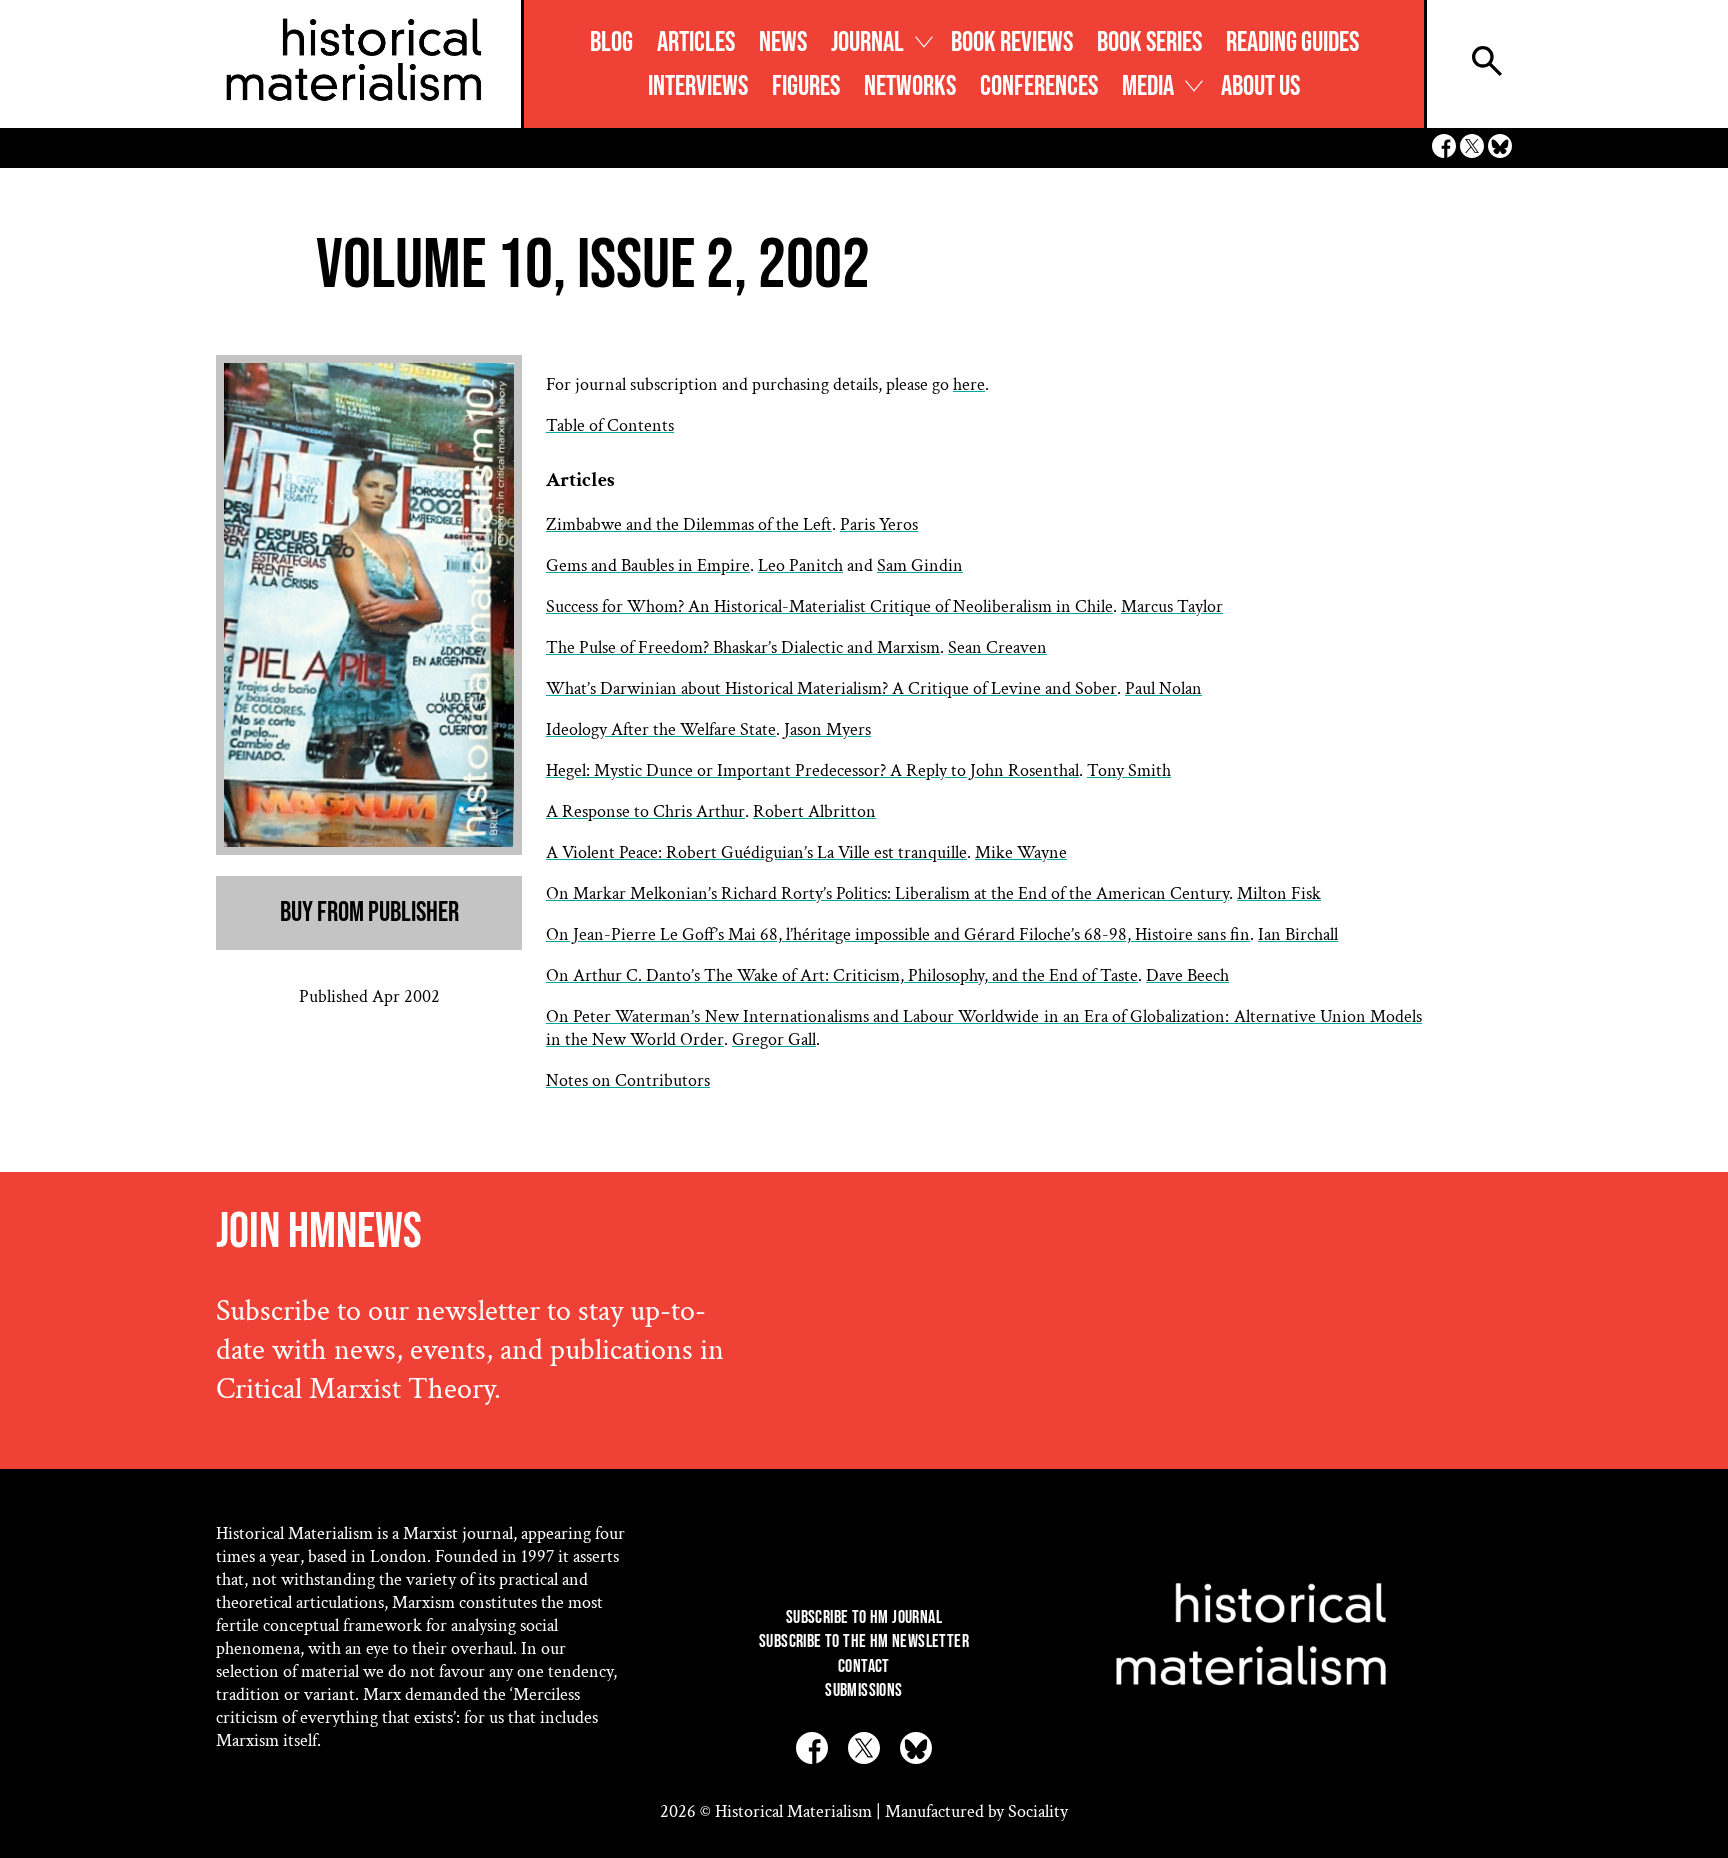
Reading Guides (1292, 42)
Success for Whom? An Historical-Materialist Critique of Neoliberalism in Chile (829, 606)
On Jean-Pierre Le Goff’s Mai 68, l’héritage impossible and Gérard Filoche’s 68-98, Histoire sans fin (898, 934)
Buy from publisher (369, 912)
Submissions (863, 1690)
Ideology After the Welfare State (661, 729)
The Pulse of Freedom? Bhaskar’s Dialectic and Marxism (743, 647)
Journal (867, 42)
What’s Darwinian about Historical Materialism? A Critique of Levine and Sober (831, 688)
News (783, 42)
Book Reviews (1012, 42)
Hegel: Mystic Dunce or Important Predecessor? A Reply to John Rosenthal (812, 770)
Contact (864, 1666)
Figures (806, 86)
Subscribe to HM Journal (864, 1617)
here (969, 384)
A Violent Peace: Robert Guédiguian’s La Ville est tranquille (756, 852)
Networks (910, 86)
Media (1148, 86)
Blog (611, 42)
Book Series (1149, 42)
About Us (1260, 86)
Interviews (698, 86)
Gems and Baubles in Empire (648, 565)
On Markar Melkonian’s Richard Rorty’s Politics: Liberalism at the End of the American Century (887, 893)
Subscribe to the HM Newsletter (864, 1641)
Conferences (1039, 86)
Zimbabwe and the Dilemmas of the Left (689, 524)
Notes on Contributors (628, 1080)
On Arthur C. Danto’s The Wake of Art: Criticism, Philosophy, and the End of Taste (842, 975)
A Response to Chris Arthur (645, 811)
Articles (696, 42)
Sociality (1038, 1811)
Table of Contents (610, 425)
